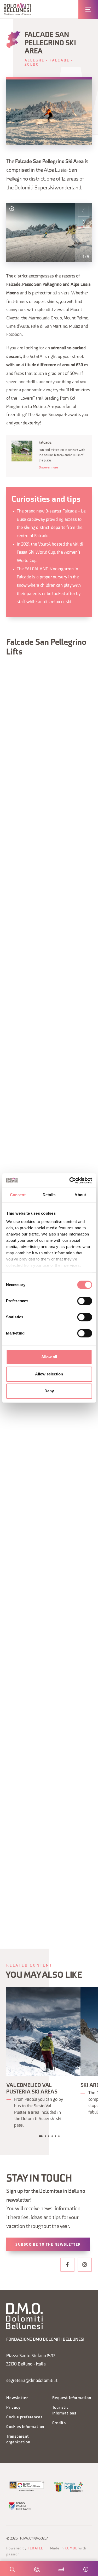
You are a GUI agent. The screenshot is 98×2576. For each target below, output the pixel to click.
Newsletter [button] (17, 2398)
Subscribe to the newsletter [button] (48, 2245)
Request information (72, 2398)
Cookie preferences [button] (24, 2417)
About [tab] (80, 1195)
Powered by (25, 2549)
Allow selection (49, 1374)
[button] (17, 9)
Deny (49, 1391)
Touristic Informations (64, 2411)
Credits (59, 2423)
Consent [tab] (18, 1195)
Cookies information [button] (25, 2427)
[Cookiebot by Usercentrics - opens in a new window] (70, 1181)
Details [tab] (49, 1195)
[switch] (85, 1301)
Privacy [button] (13, 2408)
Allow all (49, 1357)
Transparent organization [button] (18, 2440)
